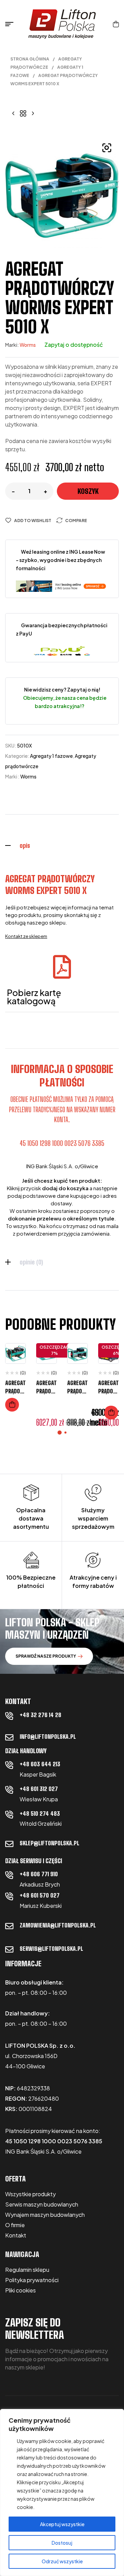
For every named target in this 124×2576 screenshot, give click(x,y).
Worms (28, 345)
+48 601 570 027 (40, 1895)
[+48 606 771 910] (9, 1875)
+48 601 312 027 (39, 1789)
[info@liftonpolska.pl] (9, 1737)
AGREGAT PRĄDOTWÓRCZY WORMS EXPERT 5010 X (50, 885)
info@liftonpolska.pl (48, 1737)
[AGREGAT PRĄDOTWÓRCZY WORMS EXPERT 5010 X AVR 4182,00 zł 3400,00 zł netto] (33, 113)
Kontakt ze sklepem (26, 936)
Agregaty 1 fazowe (51, 756)
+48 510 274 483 (40, 1814)
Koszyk (88, 491)
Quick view (15, 1383)
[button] (107, 148)
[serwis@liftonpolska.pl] (9, 1949)
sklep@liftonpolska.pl (49, 1843)
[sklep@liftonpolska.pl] (9, 1844)
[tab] (62, 845)
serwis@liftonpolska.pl (51, 1949)
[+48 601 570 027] (9, 1896)
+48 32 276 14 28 (40, 1715)
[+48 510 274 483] (9, 1814)
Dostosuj (62, 2543)
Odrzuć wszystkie (62, 2561)
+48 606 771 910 (39, 1874)
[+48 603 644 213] (9, 1765)
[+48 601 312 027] (9, 1790)
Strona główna (30, 59)
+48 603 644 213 (40, 1764)
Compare (76, 521)
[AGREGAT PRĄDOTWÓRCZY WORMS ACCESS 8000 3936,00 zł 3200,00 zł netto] (13, 113)
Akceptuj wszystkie (62, 2524)
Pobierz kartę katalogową (34, 997)
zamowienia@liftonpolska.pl (58, 1925)
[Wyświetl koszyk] (116, 24)
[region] (62, 2492)
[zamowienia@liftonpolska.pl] (9, 1926)
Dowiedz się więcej (12, 1405)
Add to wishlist (33, 521)
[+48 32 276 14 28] (9, 1716)
